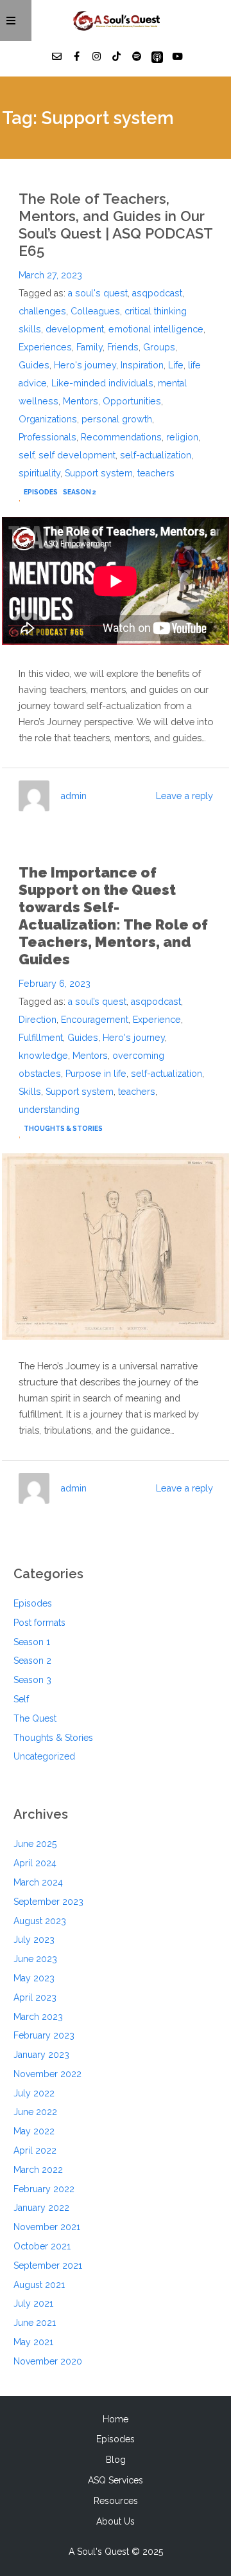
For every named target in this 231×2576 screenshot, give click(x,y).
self (26, 455)
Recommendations (121, 437)
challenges (42, 311)
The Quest (35, 1718)
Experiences (45, 347)
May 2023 (34, 1978)
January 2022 (41, 2208)
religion (182, 437)
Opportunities (132, 401)
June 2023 (35, 1959)
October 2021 (42, 2246)
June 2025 (35, 1844)
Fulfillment (41, 1038)
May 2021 (33, 2342)
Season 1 (32, 1642)
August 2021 (39, 2285)
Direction (38, 1020)
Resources (116, 2501)
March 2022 (38, 2170)
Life (176, 365)
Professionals (47, 437)
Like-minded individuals (102, 383)
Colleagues (95, 311)
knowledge (43, 1056)
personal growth (117, 419)
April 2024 (35, 1863)
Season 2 (80, 492)
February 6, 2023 (55, 984)
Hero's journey (85, 365)
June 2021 (35, 2323)
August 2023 (40, 1921)
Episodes (41, 492)
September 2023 (48, 1902)
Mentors (81, 401)
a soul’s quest (97, 1002)
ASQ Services (116, 2480)
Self (21, 1699)
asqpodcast (157, 293)
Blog (116, 2460)
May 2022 (34, 2131)
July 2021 (33, 2303)
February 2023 (44, 2035)
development (75, 329)
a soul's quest (98, 293)
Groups (159, 347)
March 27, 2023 (50, 275)
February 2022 (44, 2189)
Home (116, 2419)
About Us (116, 2521)
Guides (34, 365)
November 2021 (47, 2227)
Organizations (48, 419)
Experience (157, 1020)
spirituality (39, 473)
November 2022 (47, 2074)
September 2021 (48, 2265)
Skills (30, 1092)
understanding (49, 1110)
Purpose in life (96, 1074)
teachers (156, 473)
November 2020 (48, 2361)
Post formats (39, 1623)
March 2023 (38, 2017)
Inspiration (142, 365)
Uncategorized (44, 1756)
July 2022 (34, 2093)
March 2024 (38, 1882)
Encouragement (95, 1020)
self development (77, 455)
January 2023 (41, 2055)
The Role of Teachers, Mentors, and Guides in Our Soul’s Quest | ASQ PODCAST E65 (116, 225)
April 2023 (35, 1997)
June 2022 (35, 2112)
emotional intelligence (156, 329)
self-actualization (156, 455)
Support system (99, 473)
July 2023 (34, 1940)
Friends (123, 347)
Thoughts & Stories (63, 1128)
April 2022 (35, 2150)
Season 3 (32, 1680)
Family (90, 347)
